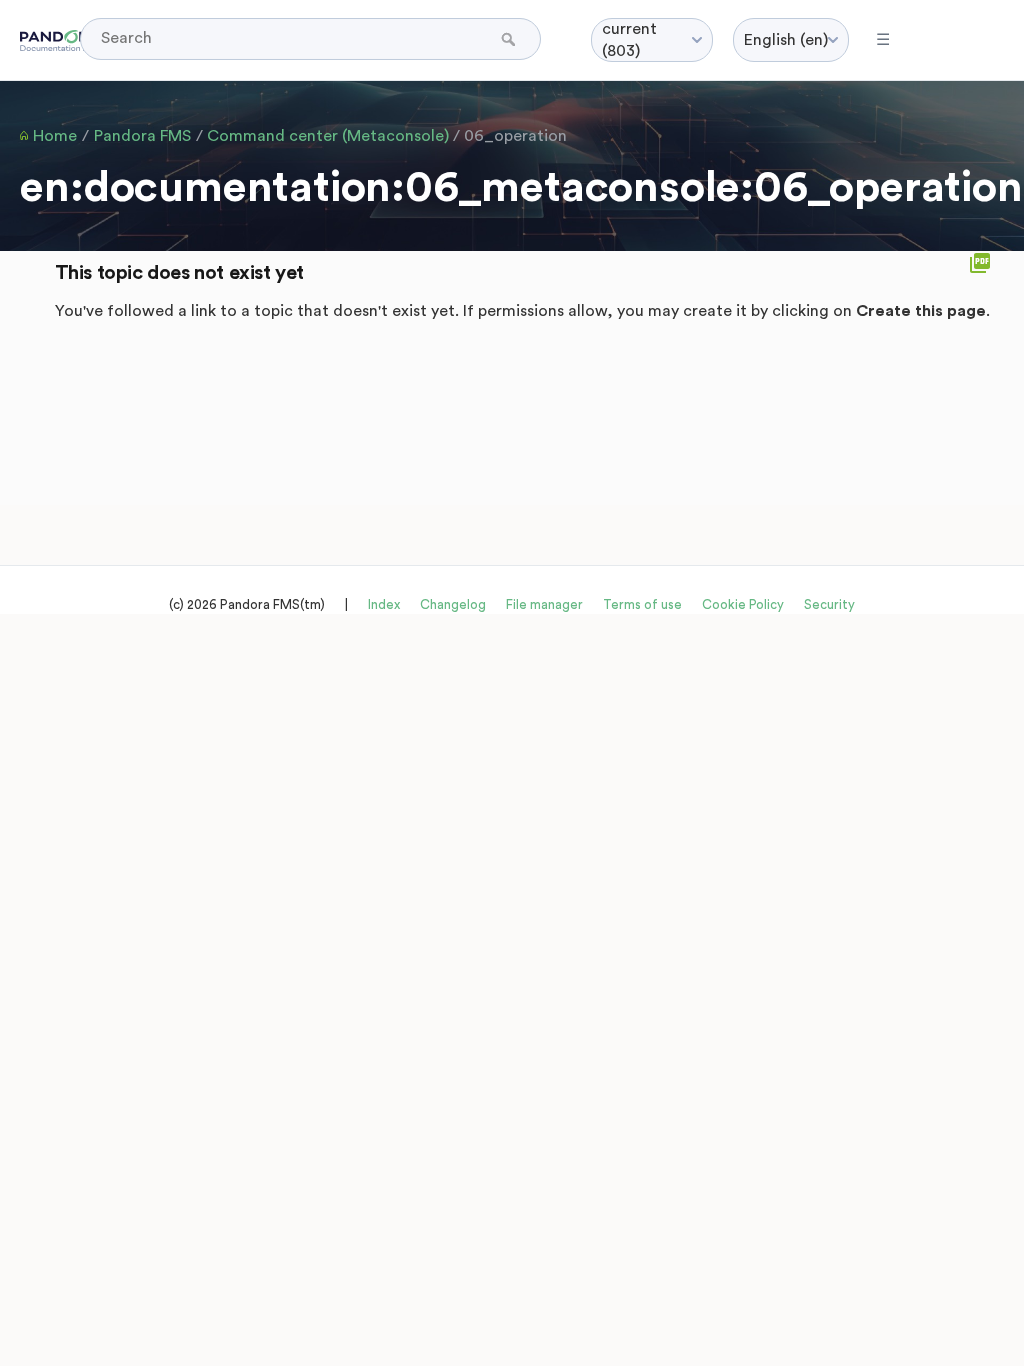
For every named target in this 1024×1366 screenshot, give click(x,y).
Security (829, 604)
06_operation (515, 136)
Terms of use (642, 604)
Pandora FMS (142, 136)
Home (55, 136)
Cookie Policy (743, 604)
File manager (544, 604)
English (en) (786, 40)
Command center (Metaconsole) (328, 136)
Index (384, 604)
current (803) (629, 40)
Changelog (453, 604)
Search (510, 39)
